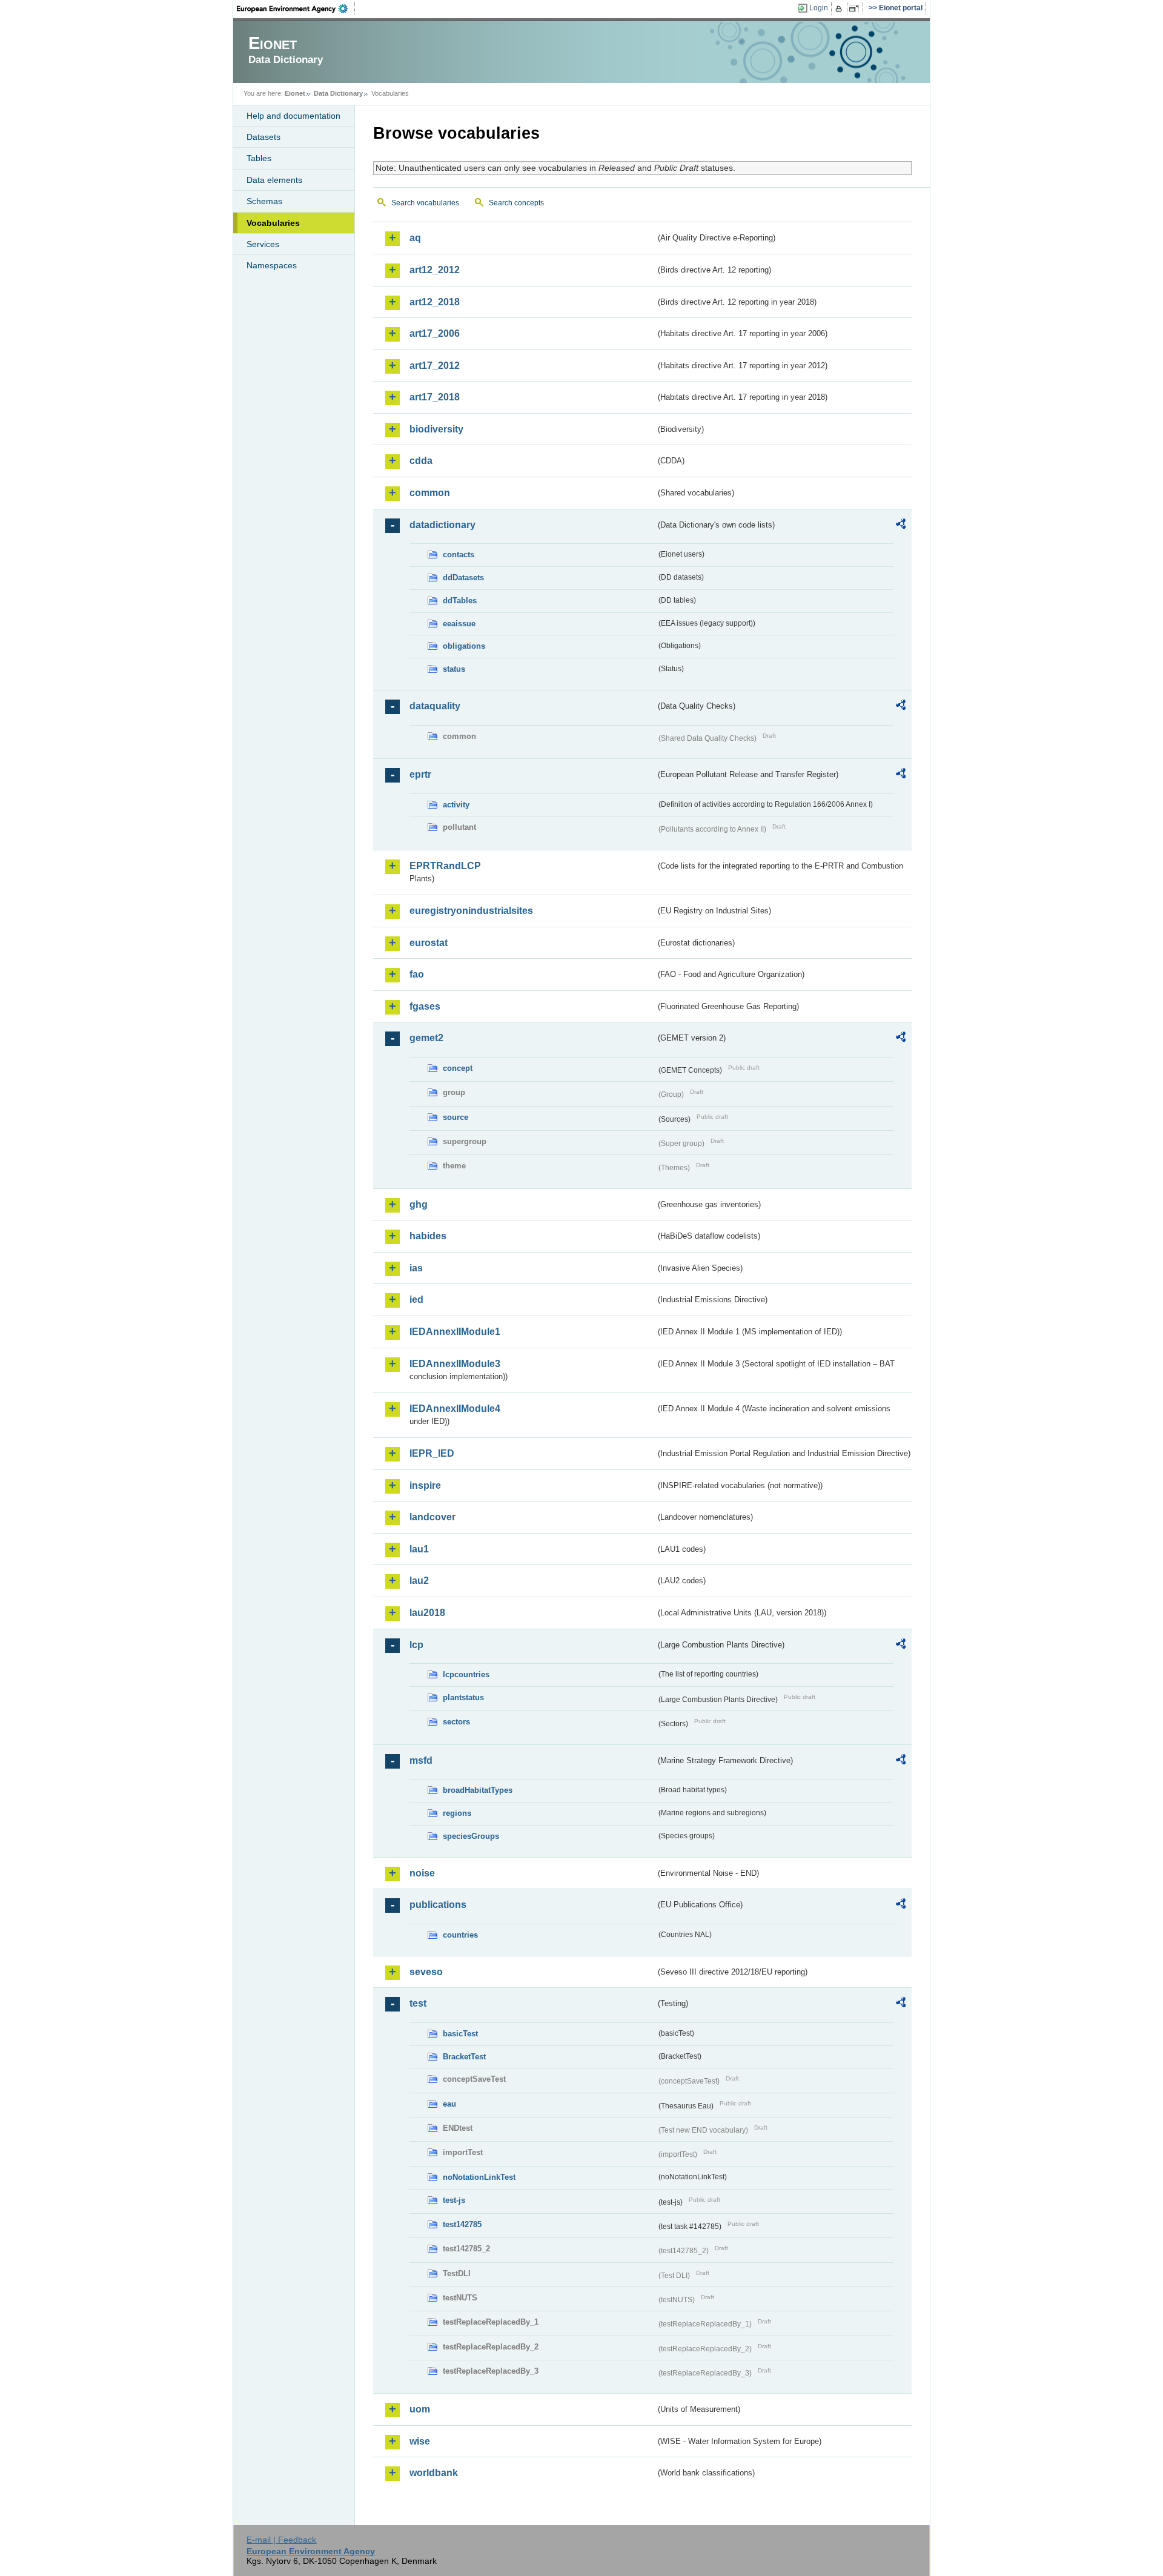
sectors (456, 1722)
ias (416, 1268)
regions (457, 1813)
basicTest (460, 2034)
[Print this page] (840, 8)
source (456, 1117)
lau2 (419, 1581)
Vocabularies (273, 223)
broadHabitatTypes (478, 1790)
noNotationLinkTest (479, 2177)
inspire (425, 1485)
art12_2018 (435, 302)
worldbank (434, 2473)
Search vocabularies (425, 203)
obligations (464, 646)
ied (416, 1300)
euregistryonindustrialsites (471, 911)
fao (417, 974)
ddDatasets (463, 578)
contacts (459, 555)
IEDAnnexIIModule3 (455, 1364)
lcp (416, 1645)
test (418, 2003)
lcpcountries (466, 1674)
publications (438, 1905)
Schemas (264, 201)
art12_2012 (435, 270)
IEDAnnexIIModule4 (455, 1409)
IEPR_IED (432, 1453)
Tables (259, 158)
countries (460, 1935)
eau (449, 2104)
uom (420, 2409)
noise (422, 1873)
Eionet (295, 93)
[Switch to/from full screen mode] (856, 8)
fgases (425, 1006)
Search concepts (516, 203)
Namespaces (272, 265)
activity (456, 805)
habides (428, 1236)
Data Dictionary (338, 93)
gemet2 (426, 1038)
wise (420, 2441)
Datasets (263, 137)
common (430, 493)
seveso (426, 1972)
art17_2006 (435, 333)
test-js (454, 2200)
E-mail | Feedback (281, 2540)
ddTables (460, 601)
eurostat (429, 943)
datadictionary (442, 525)
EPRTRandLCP (445, 866)
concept (458, 1068)
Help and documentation (293, 116)
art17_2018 (435, 397)
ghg (419, 1204)
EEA (296, 8)
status (454, 669)
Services (263, 244)
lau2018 (427, 1613)
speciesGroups (471, 1836)
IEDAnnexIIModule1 (455, 1332)
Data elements (274, 180)
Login (819, 8)
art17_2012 (435, 366)
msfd (421, 1760)
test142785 (462, 2224)
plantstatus (463, 1697)
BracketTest (464, 2057)
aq (415, 238)
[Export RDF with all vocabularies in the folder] (901, 526)
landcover (432, 1517)
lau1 (419, 1549)
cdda (421, 461)
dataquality (435, 706)
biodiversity (436, 429)
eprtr (420, 774)
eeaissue (459, 624)
